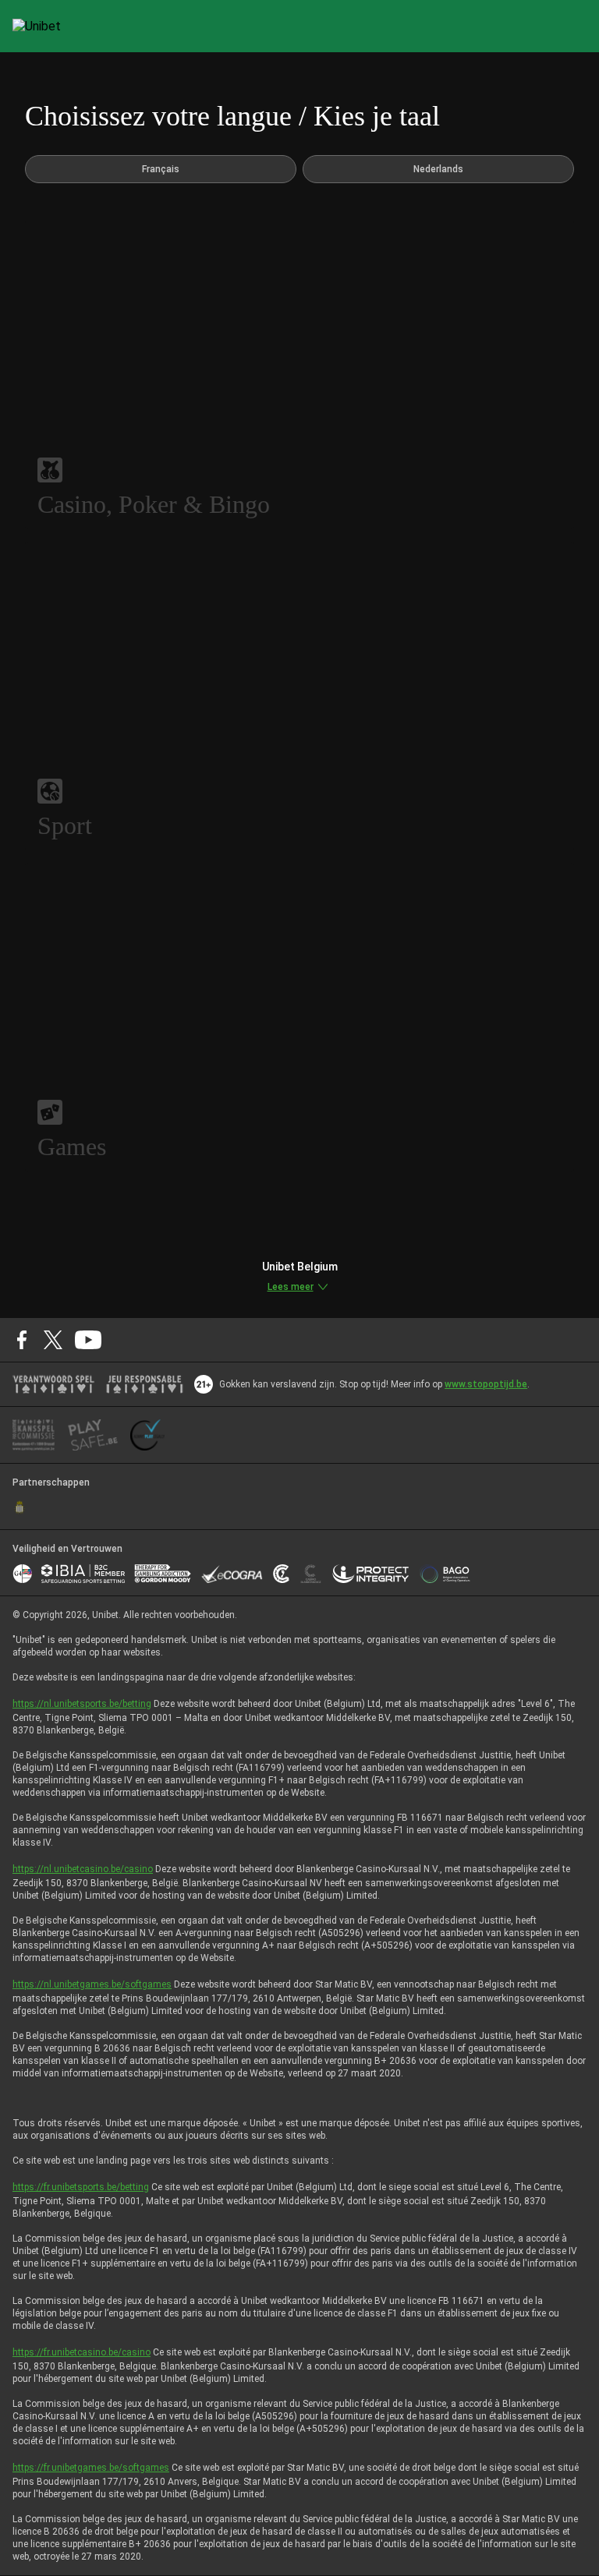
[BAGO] (445, 1574)
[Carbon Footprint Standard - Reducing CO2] (281, 1574)
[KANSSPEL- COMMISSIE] (34, 1435)
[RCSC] (19, 1507)
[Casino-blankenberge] (310, 1574)
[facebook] (22, 1340)
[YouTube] (89, 1340)
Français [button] (161, 169)
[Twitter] (53, 1340)
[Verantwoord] (53, 1384)
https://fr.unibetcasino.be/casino (82, 2352)
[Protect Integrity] (371, 1574)
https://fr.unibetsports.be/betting (81, 2187)
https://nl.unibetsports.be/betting (82, 1704)
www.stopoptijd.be (486, 1384)
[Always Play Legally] (147, 1435)
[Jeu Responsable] (145, 1384)
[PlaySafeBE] (93, 1435)
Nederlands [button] (438, 169)
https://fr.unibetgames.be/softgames (91, 2468)
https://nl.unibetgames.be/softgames (92, 1984)
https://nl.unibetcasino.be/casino (83, 1869)
